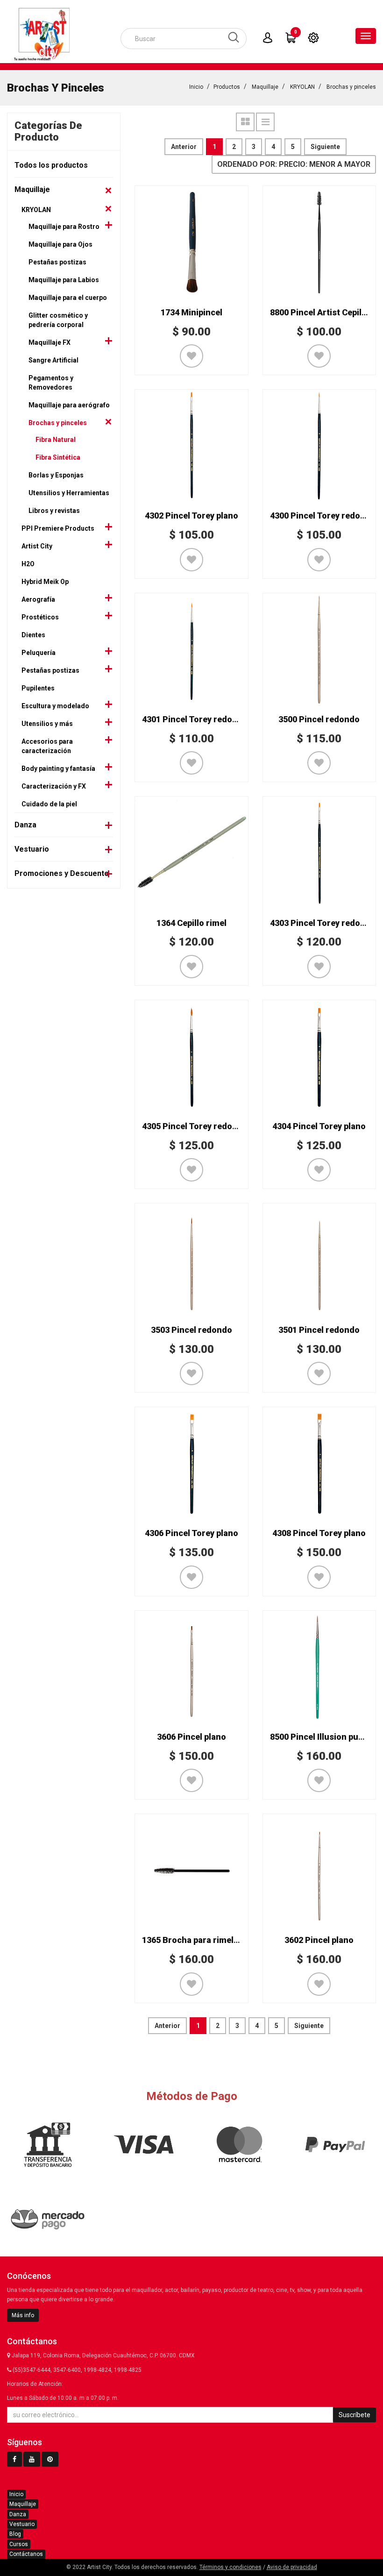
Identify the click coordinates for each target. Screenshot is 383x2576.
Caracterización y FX (54, 786)
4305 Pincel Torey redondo (195, 1126)
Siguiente (325, 147)
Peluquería (39, 653)
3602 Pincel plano (319, 1940)
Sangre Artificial (53, 360)
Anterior (184, 147)
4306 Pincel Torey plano (191, 1533)
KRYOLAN (302, 87)
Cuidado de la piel (49, 804)
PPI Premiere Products (58, 528)
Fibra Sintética (58, 457)
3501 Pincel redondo (319, 1330)
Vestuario (32, 849)
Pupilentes (38, 688)
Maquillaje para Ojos (60, 244)
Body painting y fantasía (58, 769)
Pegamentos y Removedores (51, 383)
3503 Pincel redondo (191, 1330)
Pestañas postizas (57, 262)
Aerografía (38, 599)
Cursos (19, 2544)
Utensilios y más (47, 724)
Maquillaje (265, 87)
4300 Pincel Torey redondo (323, 516)
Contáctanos (26, 2554)
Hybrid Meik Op (45, 582)
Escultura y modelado (55, 706)
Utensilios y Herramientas (69, 493)
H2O (28, 564)
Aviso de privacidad (292, 2567)
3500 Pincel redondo (319, 719)
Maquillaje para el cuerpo (68, 298)
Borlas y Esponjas (56, 475)
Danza (25, 825)
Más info (23, 2315)
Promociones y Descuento (62, 873)
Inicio (196, 87)
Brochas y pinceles (351, 87)
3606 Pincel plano (191, 1737)
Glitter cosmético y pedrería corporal (58, 320)
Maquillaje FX (50, 342)
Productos (227, 87)
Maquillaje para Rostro (64, 227)
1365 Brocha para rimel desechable (211, 1940)
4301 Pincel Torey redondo (195, 719)
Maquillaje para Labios (64, 280)
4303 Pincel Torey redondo (323, 923)
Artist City (37, 546)
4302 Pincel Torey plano (191, 516)
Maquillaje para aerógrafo (69, 405)
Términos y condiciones (231, 2567)
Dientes (33, 635)
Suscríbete (355, 2415)
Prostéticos (40, 617)
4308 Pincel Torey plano (319, 1533)
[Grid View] (245, 122)
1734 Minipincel (191, 312)
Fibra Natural (56, 440)
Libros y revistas (54, 511)
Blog (15, 2534)
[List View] (265, 122)
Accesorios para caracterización (47, 746)
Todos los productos (51, 165)
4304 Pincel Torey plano (319, 1126)
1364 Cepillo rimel (191, 923)
